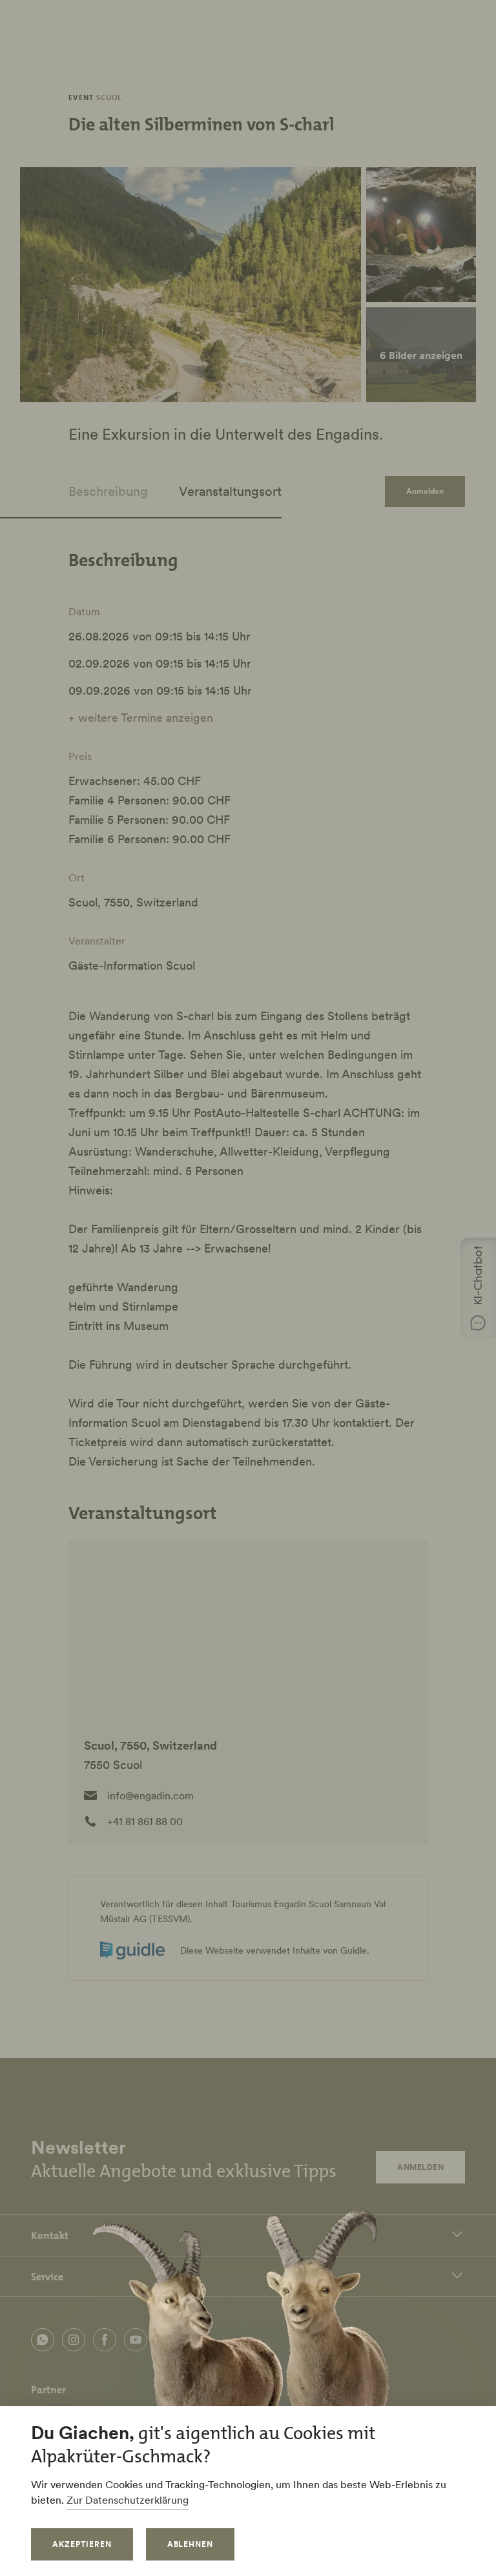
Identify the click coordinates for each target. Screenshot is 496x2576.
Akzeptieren (82, 2544)
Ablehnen (191, 2544)
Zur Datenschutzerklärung (128, 2500)
